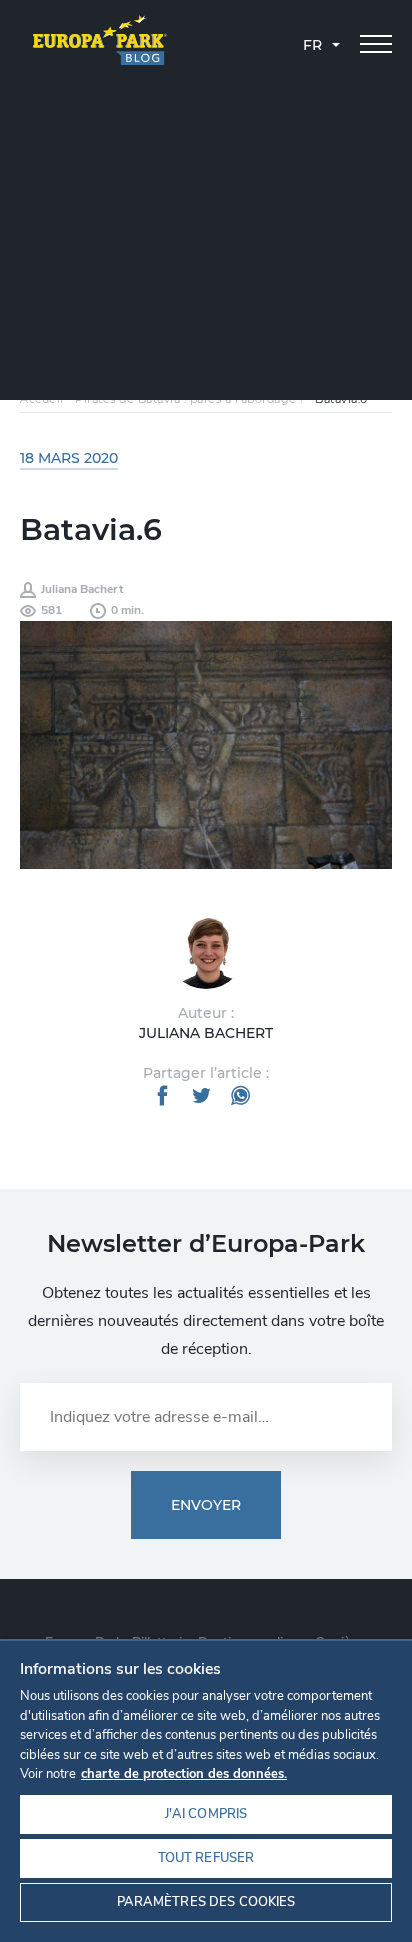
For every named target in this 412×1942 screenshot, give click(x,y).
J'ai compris (206, 1814)
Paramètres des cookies (206, 1902)
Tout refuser (206, 1858)
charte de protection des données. (184, 1774)
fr (312, 45)
